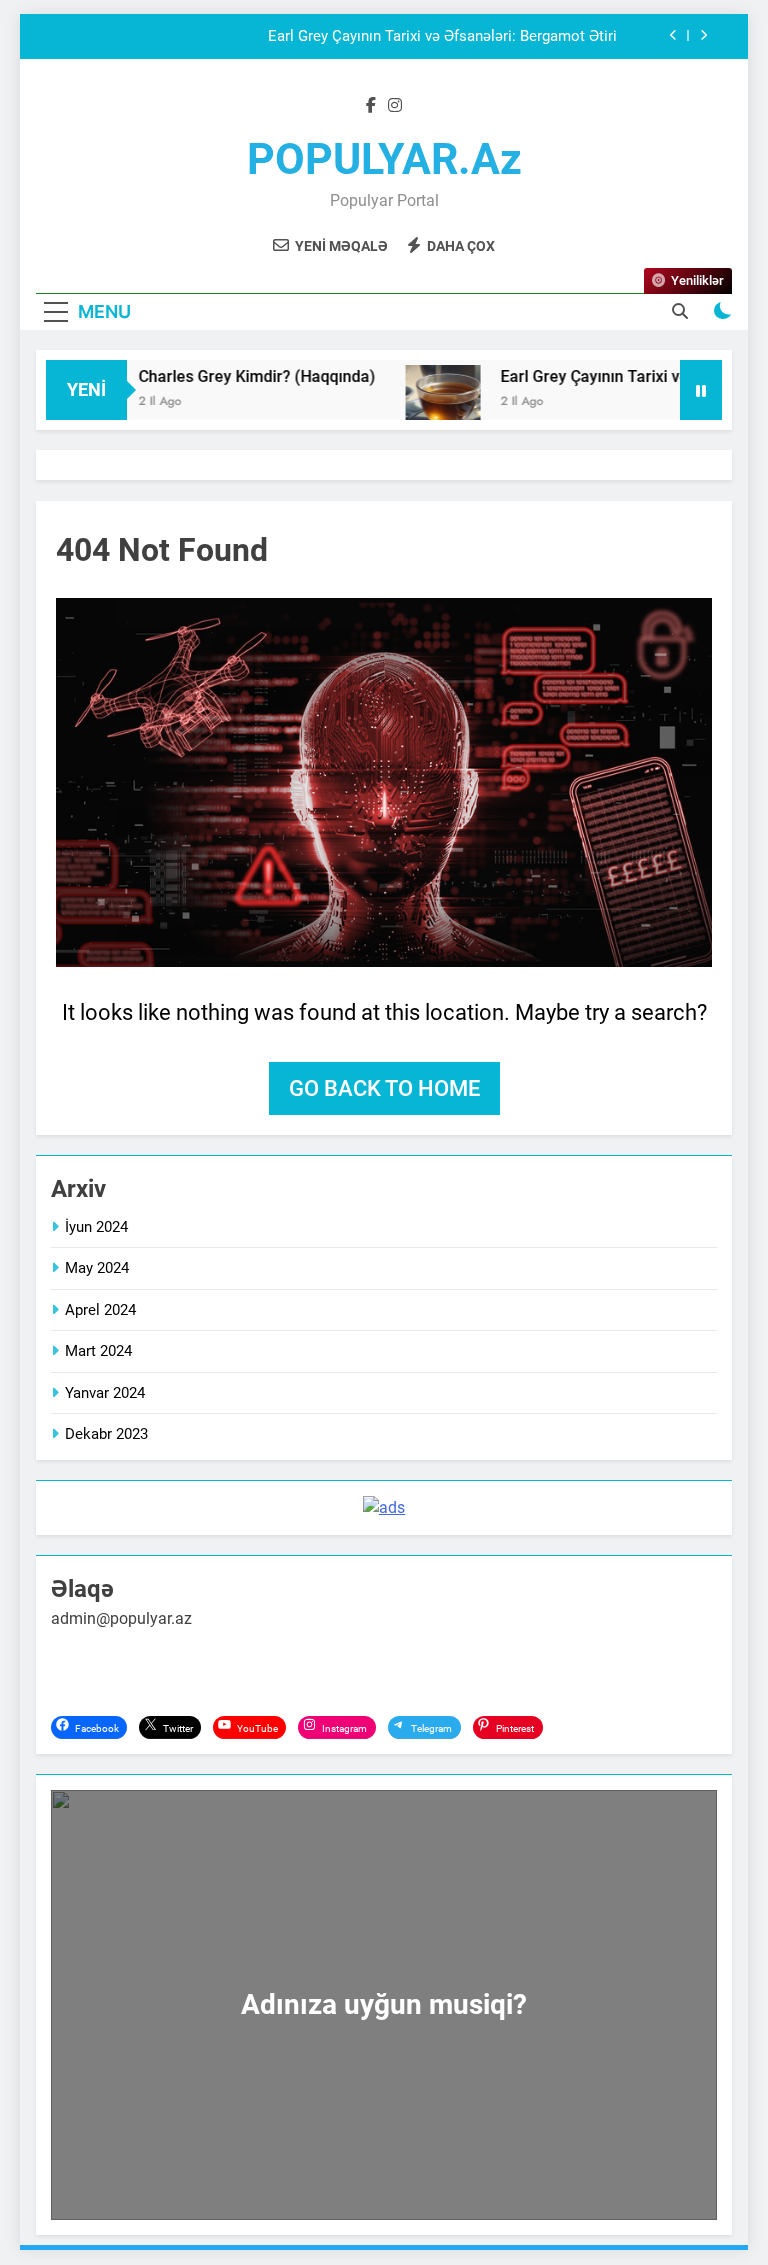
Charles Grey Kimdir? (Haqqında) (235, 376)
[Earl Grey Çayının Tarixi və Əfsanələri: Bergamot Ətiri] (421, 402)
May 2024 (97, 1268)
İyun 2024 (96, 1227)
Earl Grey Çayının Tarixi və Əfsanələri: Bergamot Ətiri (442, 37)
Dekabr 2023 (106, 1434)
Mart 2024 (98, 1351)
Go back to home (384, 1088)
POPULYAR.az (384, 159)
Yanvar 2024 (105, 1393)
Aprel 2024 (100, 1310)
